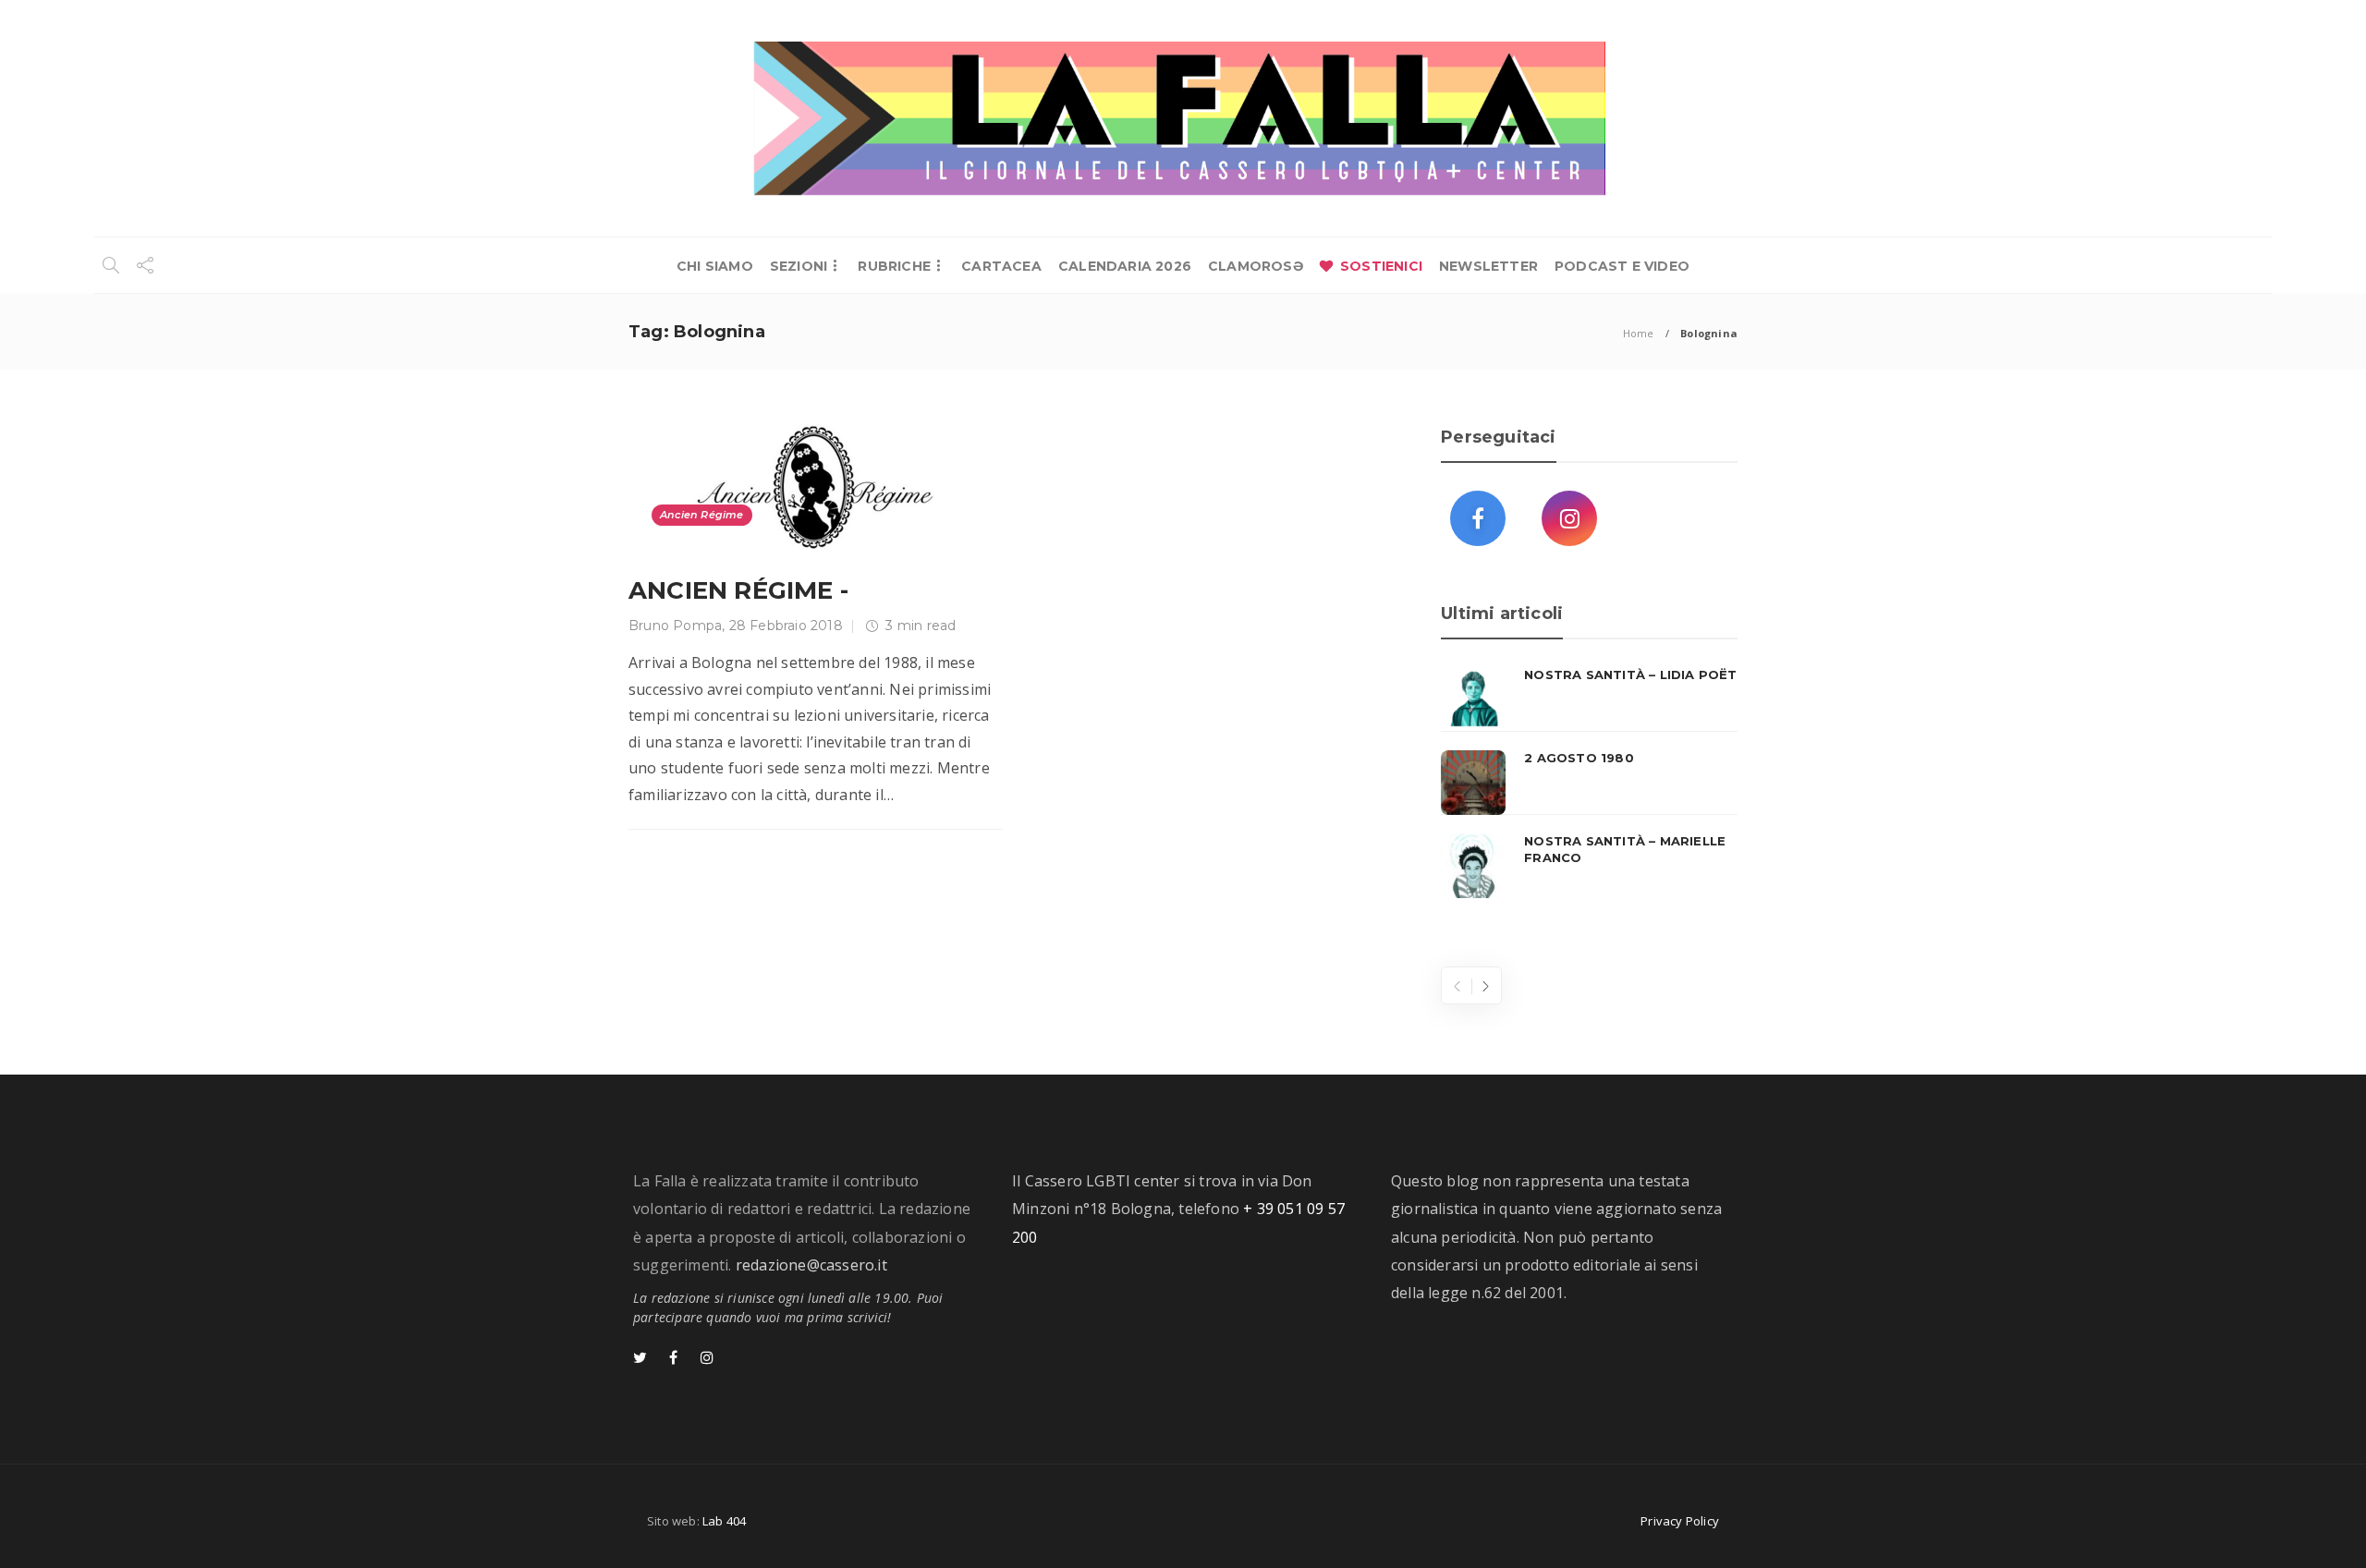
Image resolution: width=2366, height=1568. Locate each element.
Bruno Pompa (675, 626)
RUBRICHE (894, 266)
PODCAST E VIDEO (1622, 266)
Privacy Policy (1680, 1521)
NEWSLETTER (1488, 266)
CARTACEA (1001, 266)
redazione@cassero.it (811, 1265)
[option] (1589, 783)
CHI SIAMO (715, 266)
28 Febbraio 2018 (786, 626)
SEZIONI (799, 266)
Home (1639, 333)
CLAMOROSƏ (1256, 266)
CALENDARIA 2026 (1125, 266)
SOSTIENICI (1381, 266)
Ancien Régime (702, 515)
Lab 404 (724, 1521)
